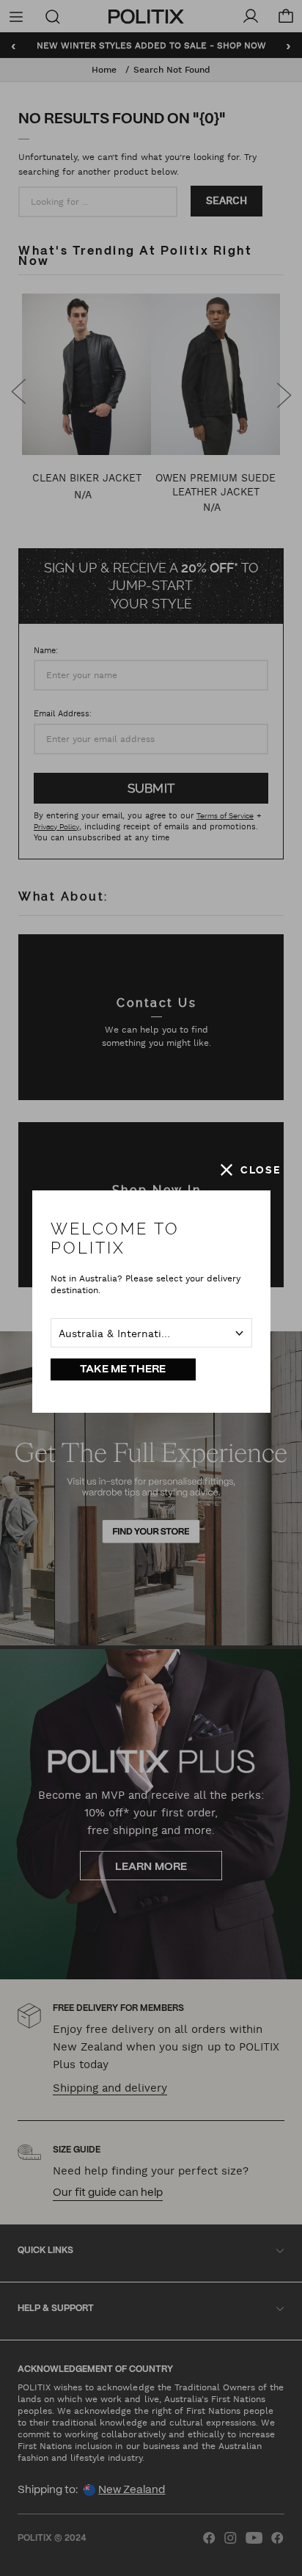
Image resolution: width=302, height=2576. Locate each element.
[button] (251, 1170)
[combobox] (151, 1333)
